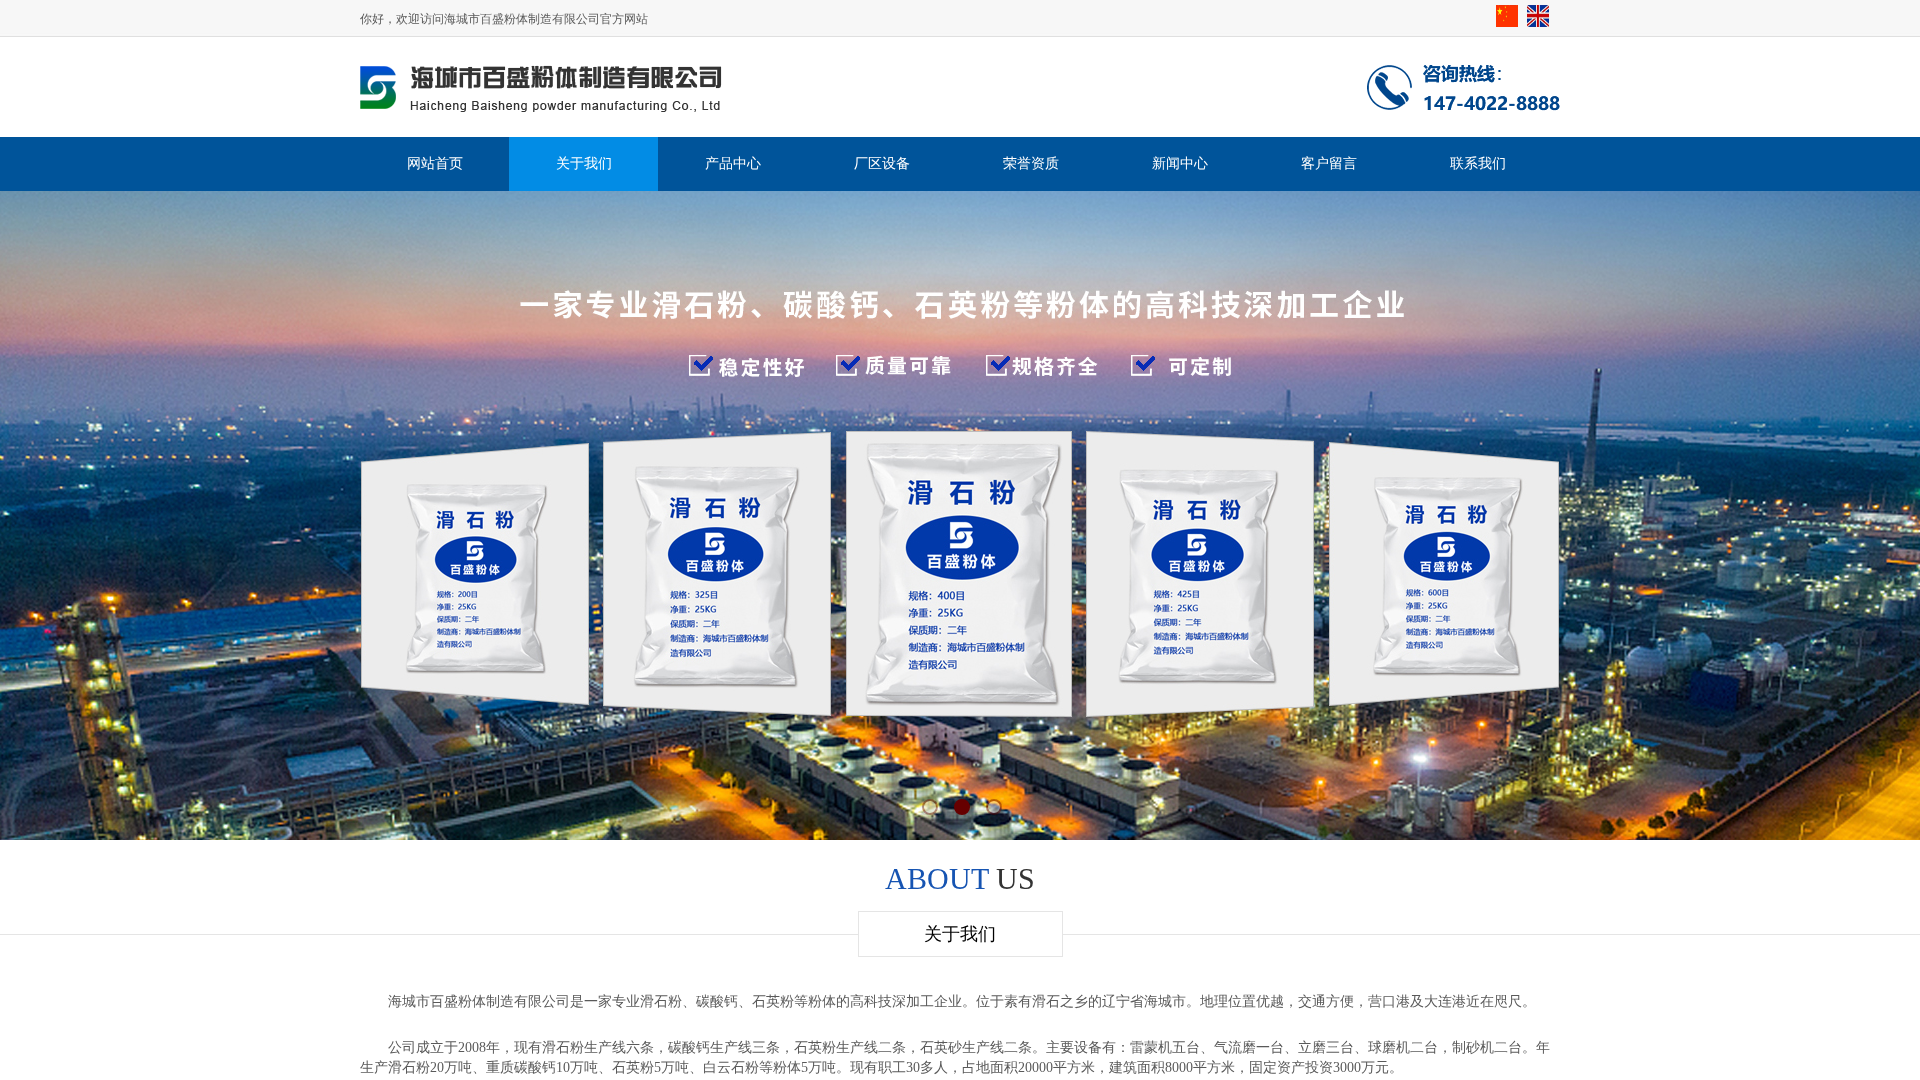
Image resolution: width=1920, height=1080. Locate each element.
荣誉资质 (1031, 163)
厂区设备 (882, 163)
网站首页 (435, 163)
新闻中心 (1180, 163)
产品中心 (733, 163)
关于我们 (584, 163)
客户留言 (1329, 163)
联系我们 (1478, 163)
